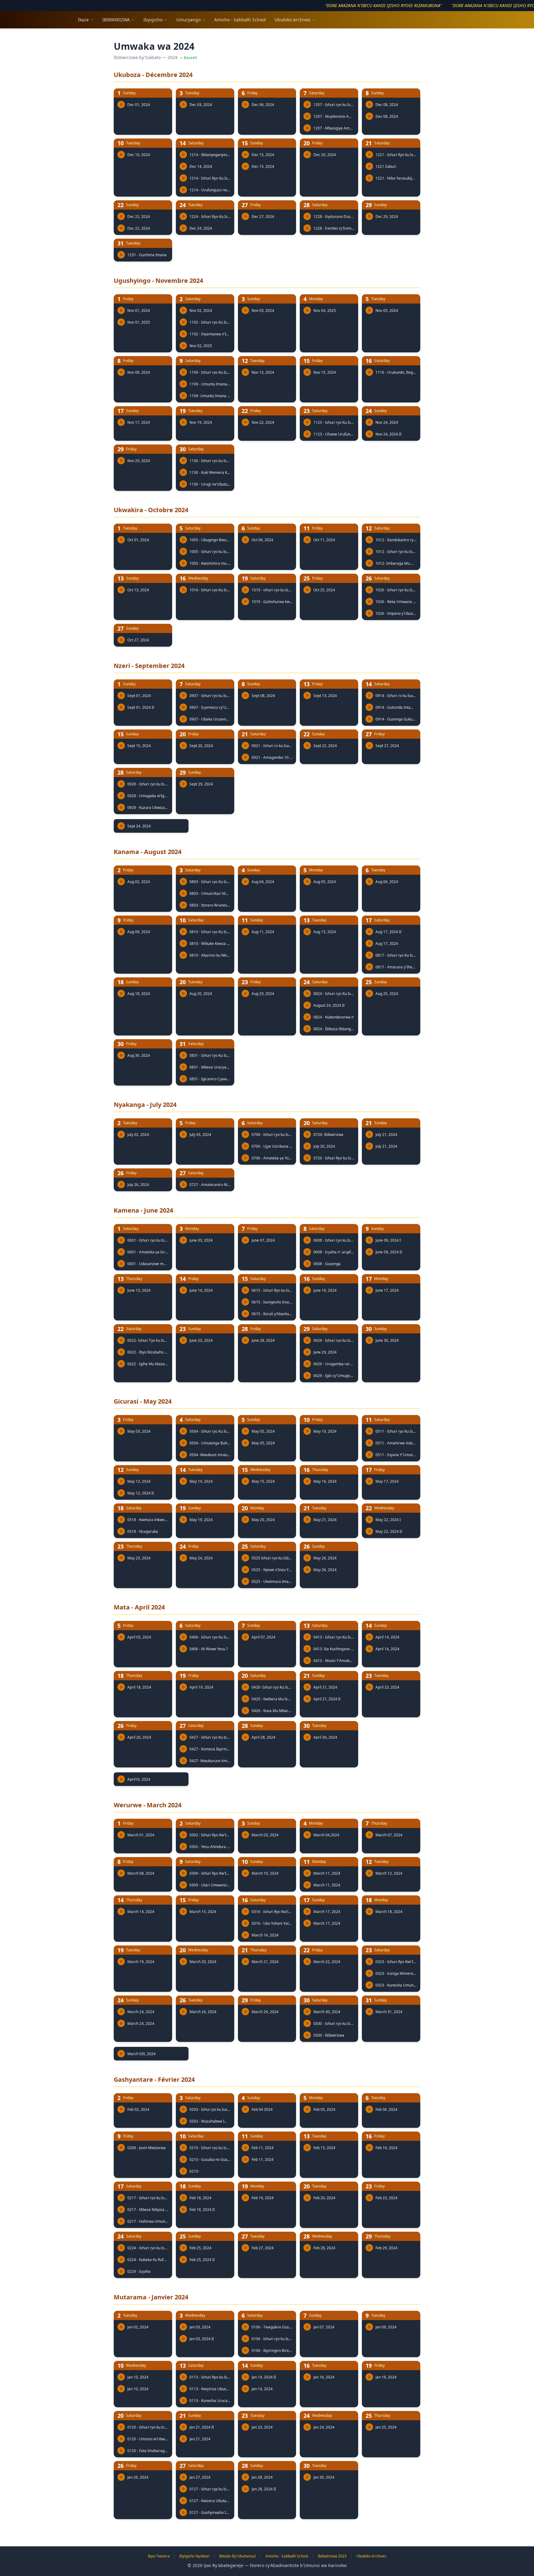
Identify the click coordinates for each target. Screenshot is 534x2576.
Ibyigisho (153, 20)
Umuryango (188, 20)
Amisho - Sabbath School (240, 20)
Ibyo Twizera (159, 2556)
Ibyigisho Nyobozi (194, 2556)
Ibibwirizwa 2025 (332, 2556)
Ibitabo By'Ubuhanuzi (237, 2556)
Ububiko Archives (292, 20)
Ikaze (83, 20)
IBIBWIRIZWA (116, 20)
